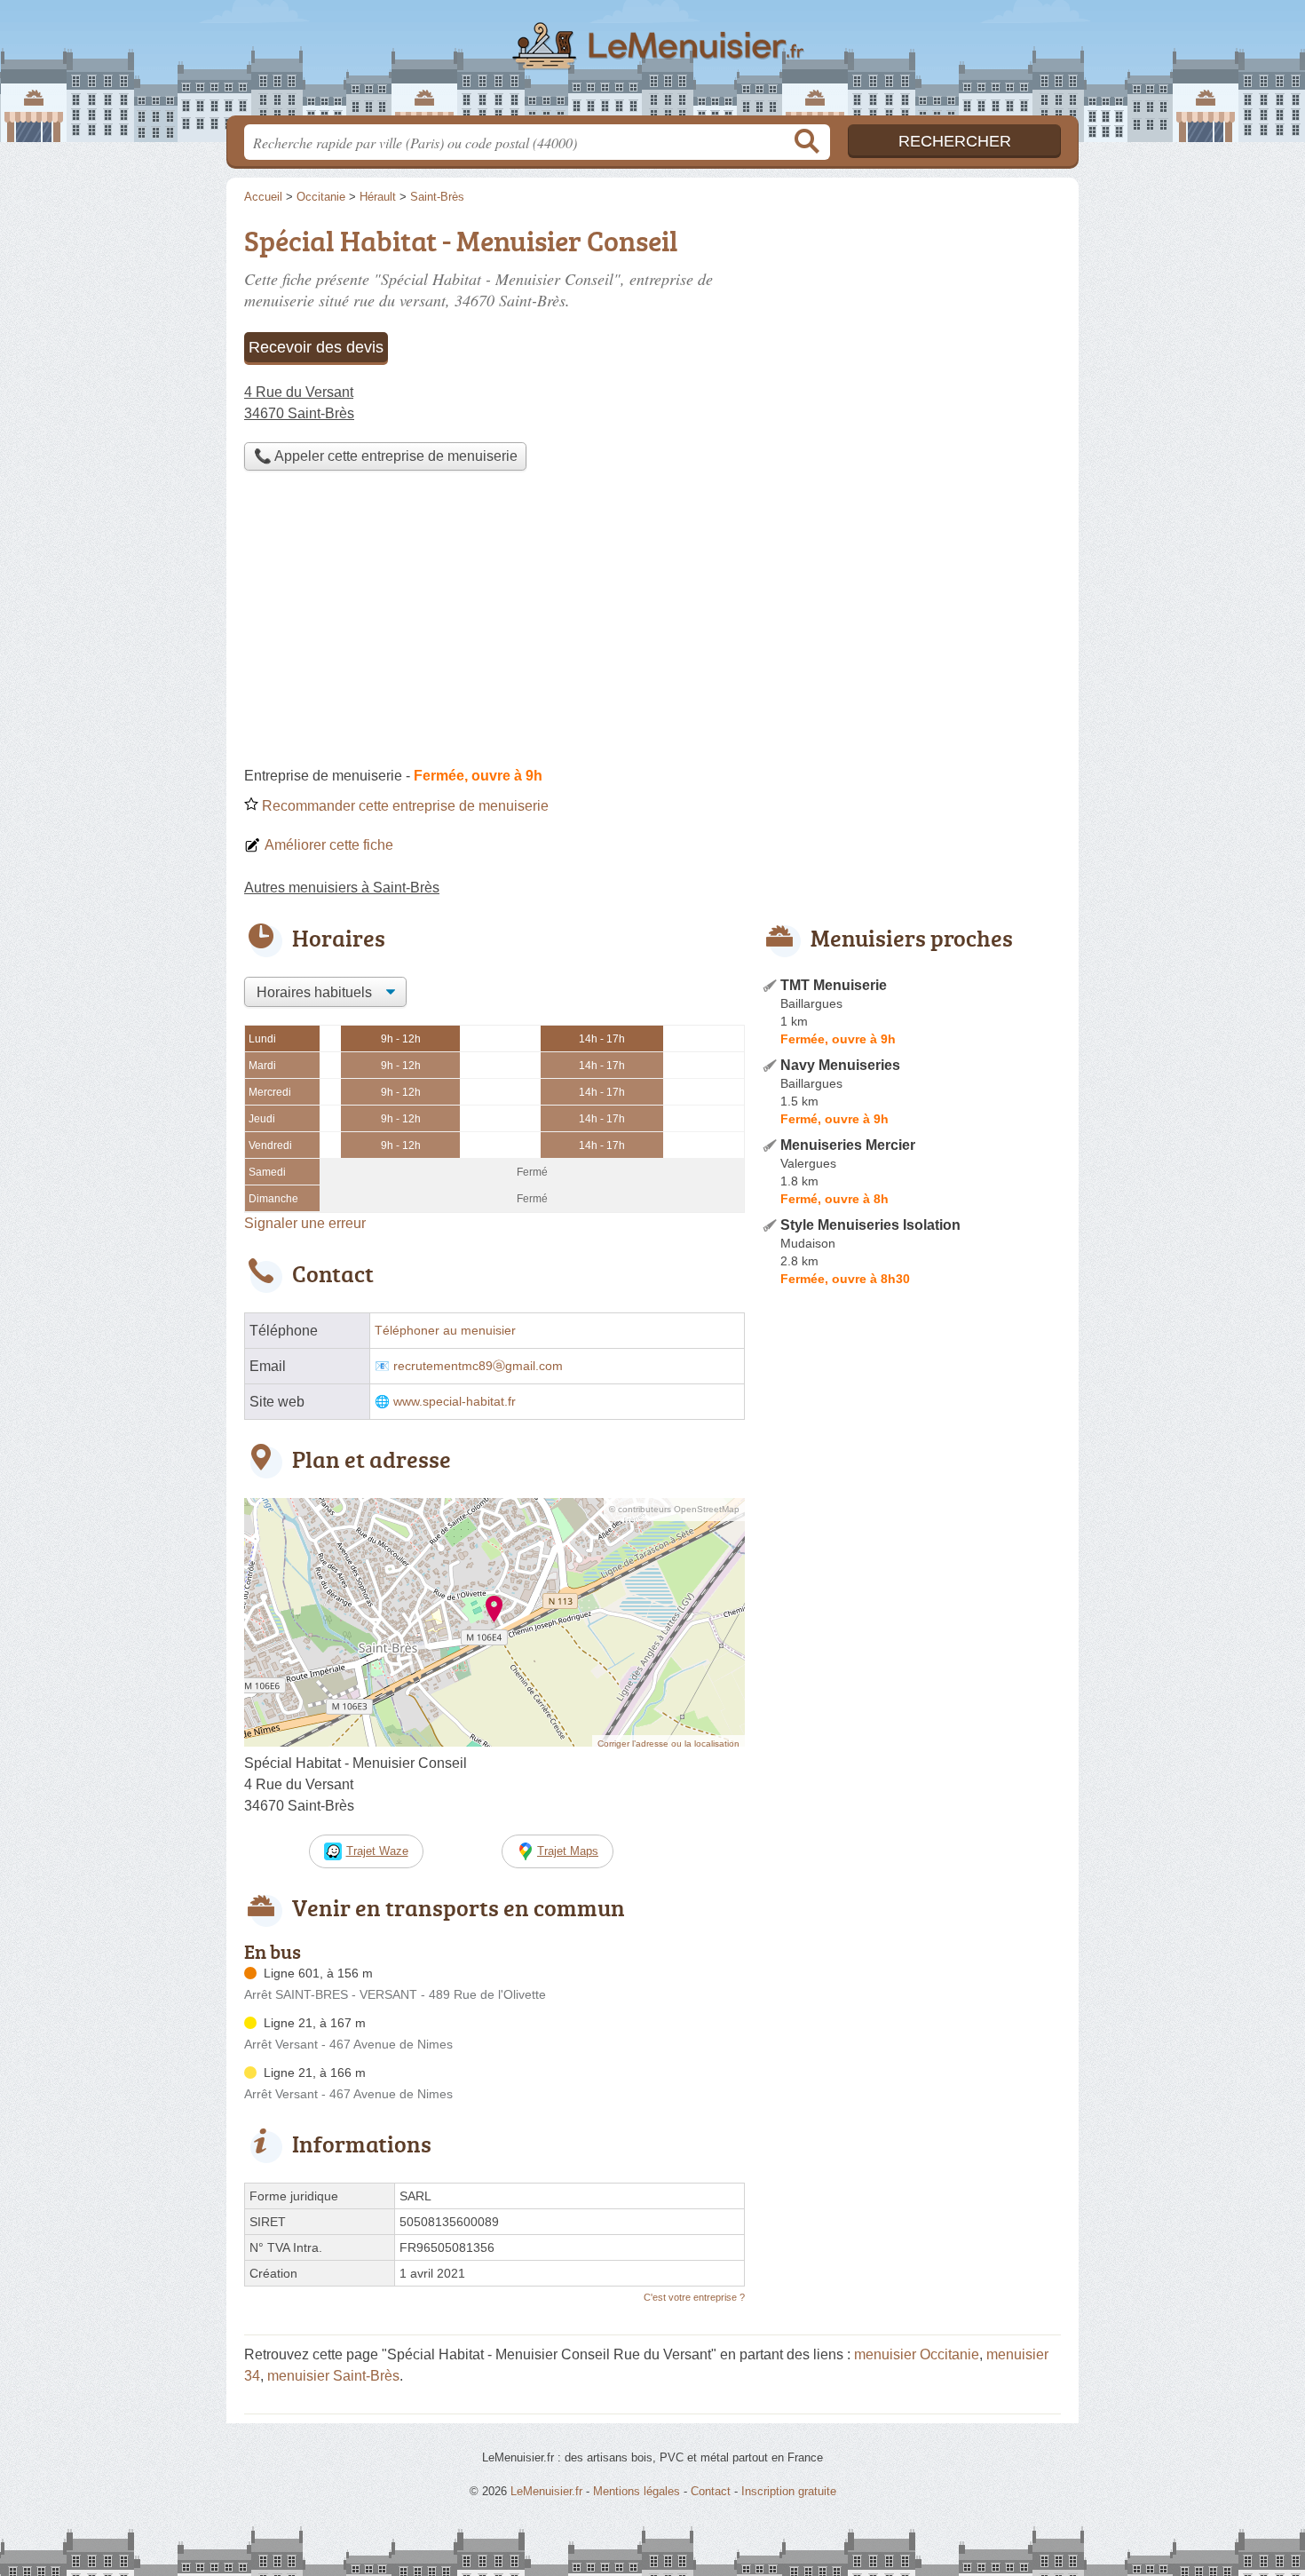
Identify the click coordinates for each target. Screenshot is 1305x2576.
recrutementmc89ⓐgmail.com (478, 1366)
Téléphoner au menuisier (445, 1331)
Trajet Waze (377, 1851)
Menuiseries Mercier (848, 1145)
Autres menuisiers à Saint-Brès (342, 888)
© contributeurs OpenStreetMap (674, 1509)
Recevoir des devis (316, 347)
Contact (711, 2491)
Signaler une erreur (305, 1223)
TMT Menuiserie (834, 985)
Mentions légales (637, 2491)
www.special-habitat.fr (455, 1402)
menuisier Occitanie (917, 2354)
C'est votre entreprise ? (694, 2297)
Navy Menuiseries (840, 1065)
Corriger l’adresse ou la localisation (668, 1744)
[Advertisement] (652, 623)
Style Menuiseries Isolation (870, 1225)
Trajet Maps (568, 1851)
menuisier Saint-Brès (333, 2376)
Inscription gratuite (789, 2491)
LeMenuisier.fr (652, 63)
